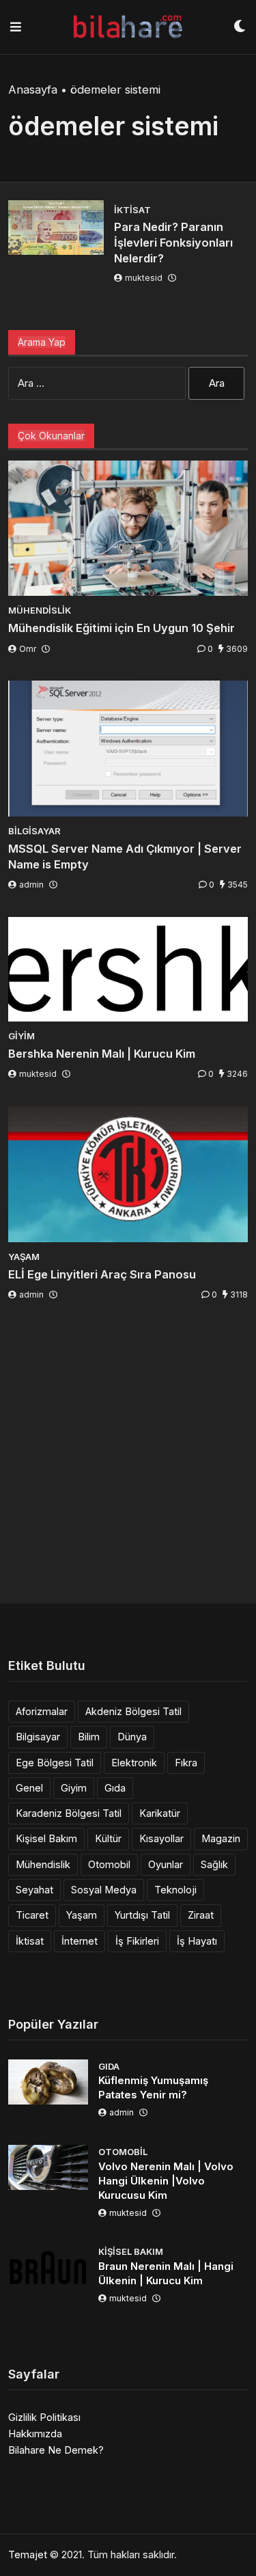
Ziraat (201, 1915)
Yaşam (82, 1915)
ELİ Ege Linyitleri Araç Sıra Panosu (102, 1274)
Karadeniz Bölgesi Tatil (69, 1813)
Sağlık (214, 1864)
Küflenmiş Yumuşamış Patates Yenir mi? (153, 2087)
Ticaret (32, 1915)
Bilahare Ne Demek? (56, 2450)
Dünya (132, 1737)
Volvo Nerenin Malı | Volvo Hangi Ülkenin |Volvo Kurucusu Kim (166, 2181)
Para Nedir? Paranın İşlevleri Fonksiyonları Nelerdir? (173, 243)
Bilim (89, 1737)
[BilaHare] (127, 27)
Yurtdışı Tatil (142, 1915)
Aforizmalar (42, 1711)
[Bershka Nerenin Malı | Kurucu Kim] (128, 969)
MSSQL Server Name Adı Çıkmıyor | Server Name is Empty (125, 857)
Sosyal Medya (104, 1890)
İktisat (30, 1941)
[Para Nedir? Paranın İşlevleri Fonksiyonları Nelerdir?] (56, 228)
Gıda (115, 1788)
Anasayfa (33, 90)
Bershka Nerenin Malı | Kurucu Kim (102, 1054)
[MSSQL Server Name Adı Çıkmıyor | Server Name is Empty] (128, 749)
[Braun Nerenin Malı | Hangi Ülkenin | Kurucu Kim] (48, 2267)
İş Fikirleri (137, 1941)
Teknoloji (175, 1890)
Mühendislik (43, 1864)
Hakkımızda (35, 2434)
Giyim (74, 1788)
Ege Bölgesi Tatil (55, 1763)
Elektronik (134, 1763)
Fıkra (186, 1763)
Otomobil (109, 1864)
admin (31, 885)
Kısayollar (161, 1838)
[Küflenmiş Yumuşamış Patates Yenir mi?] (48, 2082)
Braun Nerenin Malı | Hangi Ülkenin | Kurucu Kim (166, 2273)
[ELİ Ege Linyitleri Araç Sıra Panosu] (128, 1174)
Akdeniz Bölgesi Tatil (133, 1711)
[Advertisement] (128, 1455)
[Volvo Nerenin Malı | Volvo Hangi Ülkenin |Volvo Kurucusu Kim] (48, 2167)
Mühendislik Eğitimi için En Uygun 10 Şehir (122, 628)
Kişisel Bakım (46, 1838)
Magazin (221, 1838)
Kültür (108, 1838)
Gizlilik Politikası (44, 2417)
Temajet (28, 2554)
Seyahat (34, 1890)
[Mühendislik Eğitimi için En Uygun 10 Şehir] (128, 529)
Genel (29, 1788)
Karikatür (160, 1813)
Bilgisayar (38, 1737)
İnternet (80, 1941)
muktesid (144, 278)
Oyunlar (166, 1864)
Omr (28, 649)
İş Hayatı (197, 1941)
